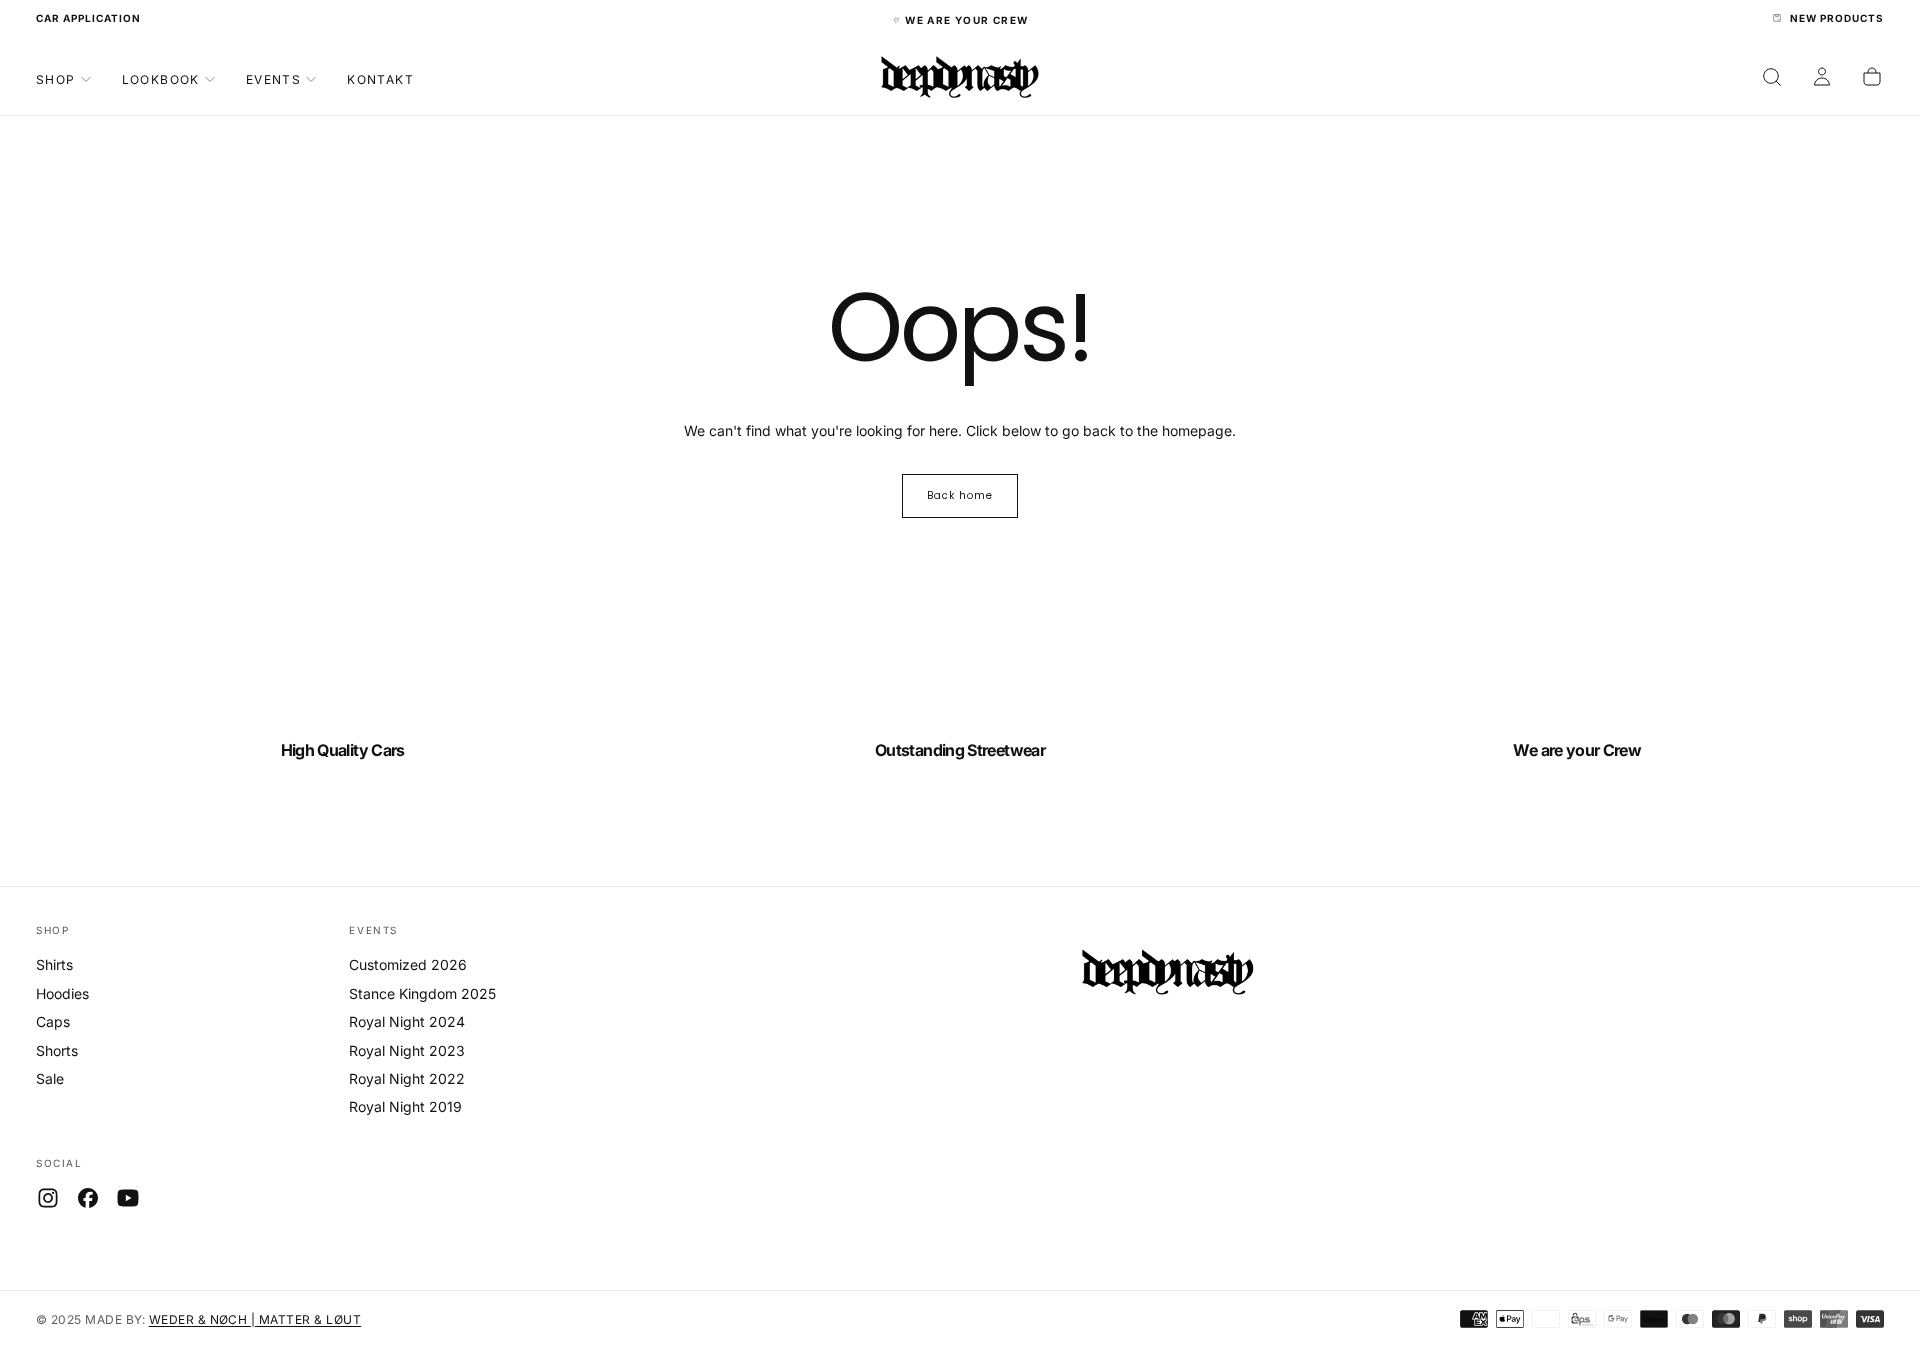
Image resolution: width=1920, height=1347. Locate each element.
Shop (56, 78)
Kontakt (380, 78)
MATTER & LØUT (310, 1319)
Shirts (54, 964)
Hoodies (62, 993)
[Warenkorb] (1872, 77)
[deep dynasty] (1167, 976)
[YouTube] (128, 1198)
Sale (50, 1078)
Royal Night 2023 (407, 1050)
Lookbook (161, 78)
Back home (960, 495)
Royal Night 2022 (407, 1078)
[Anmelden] (1822, 77)
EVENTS (373, 930)
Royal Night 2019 (405, 1106)
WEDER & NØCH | (204, 1319)
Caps (53, 1021)
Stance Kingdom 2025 (422, 993)
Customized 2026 (408, 964)
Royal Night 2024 (407, 1021)
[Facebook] (88, 1198)
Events (273, 78)
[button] (1772, 77)
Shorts (57, 1050)
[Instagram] (48, 1198)
